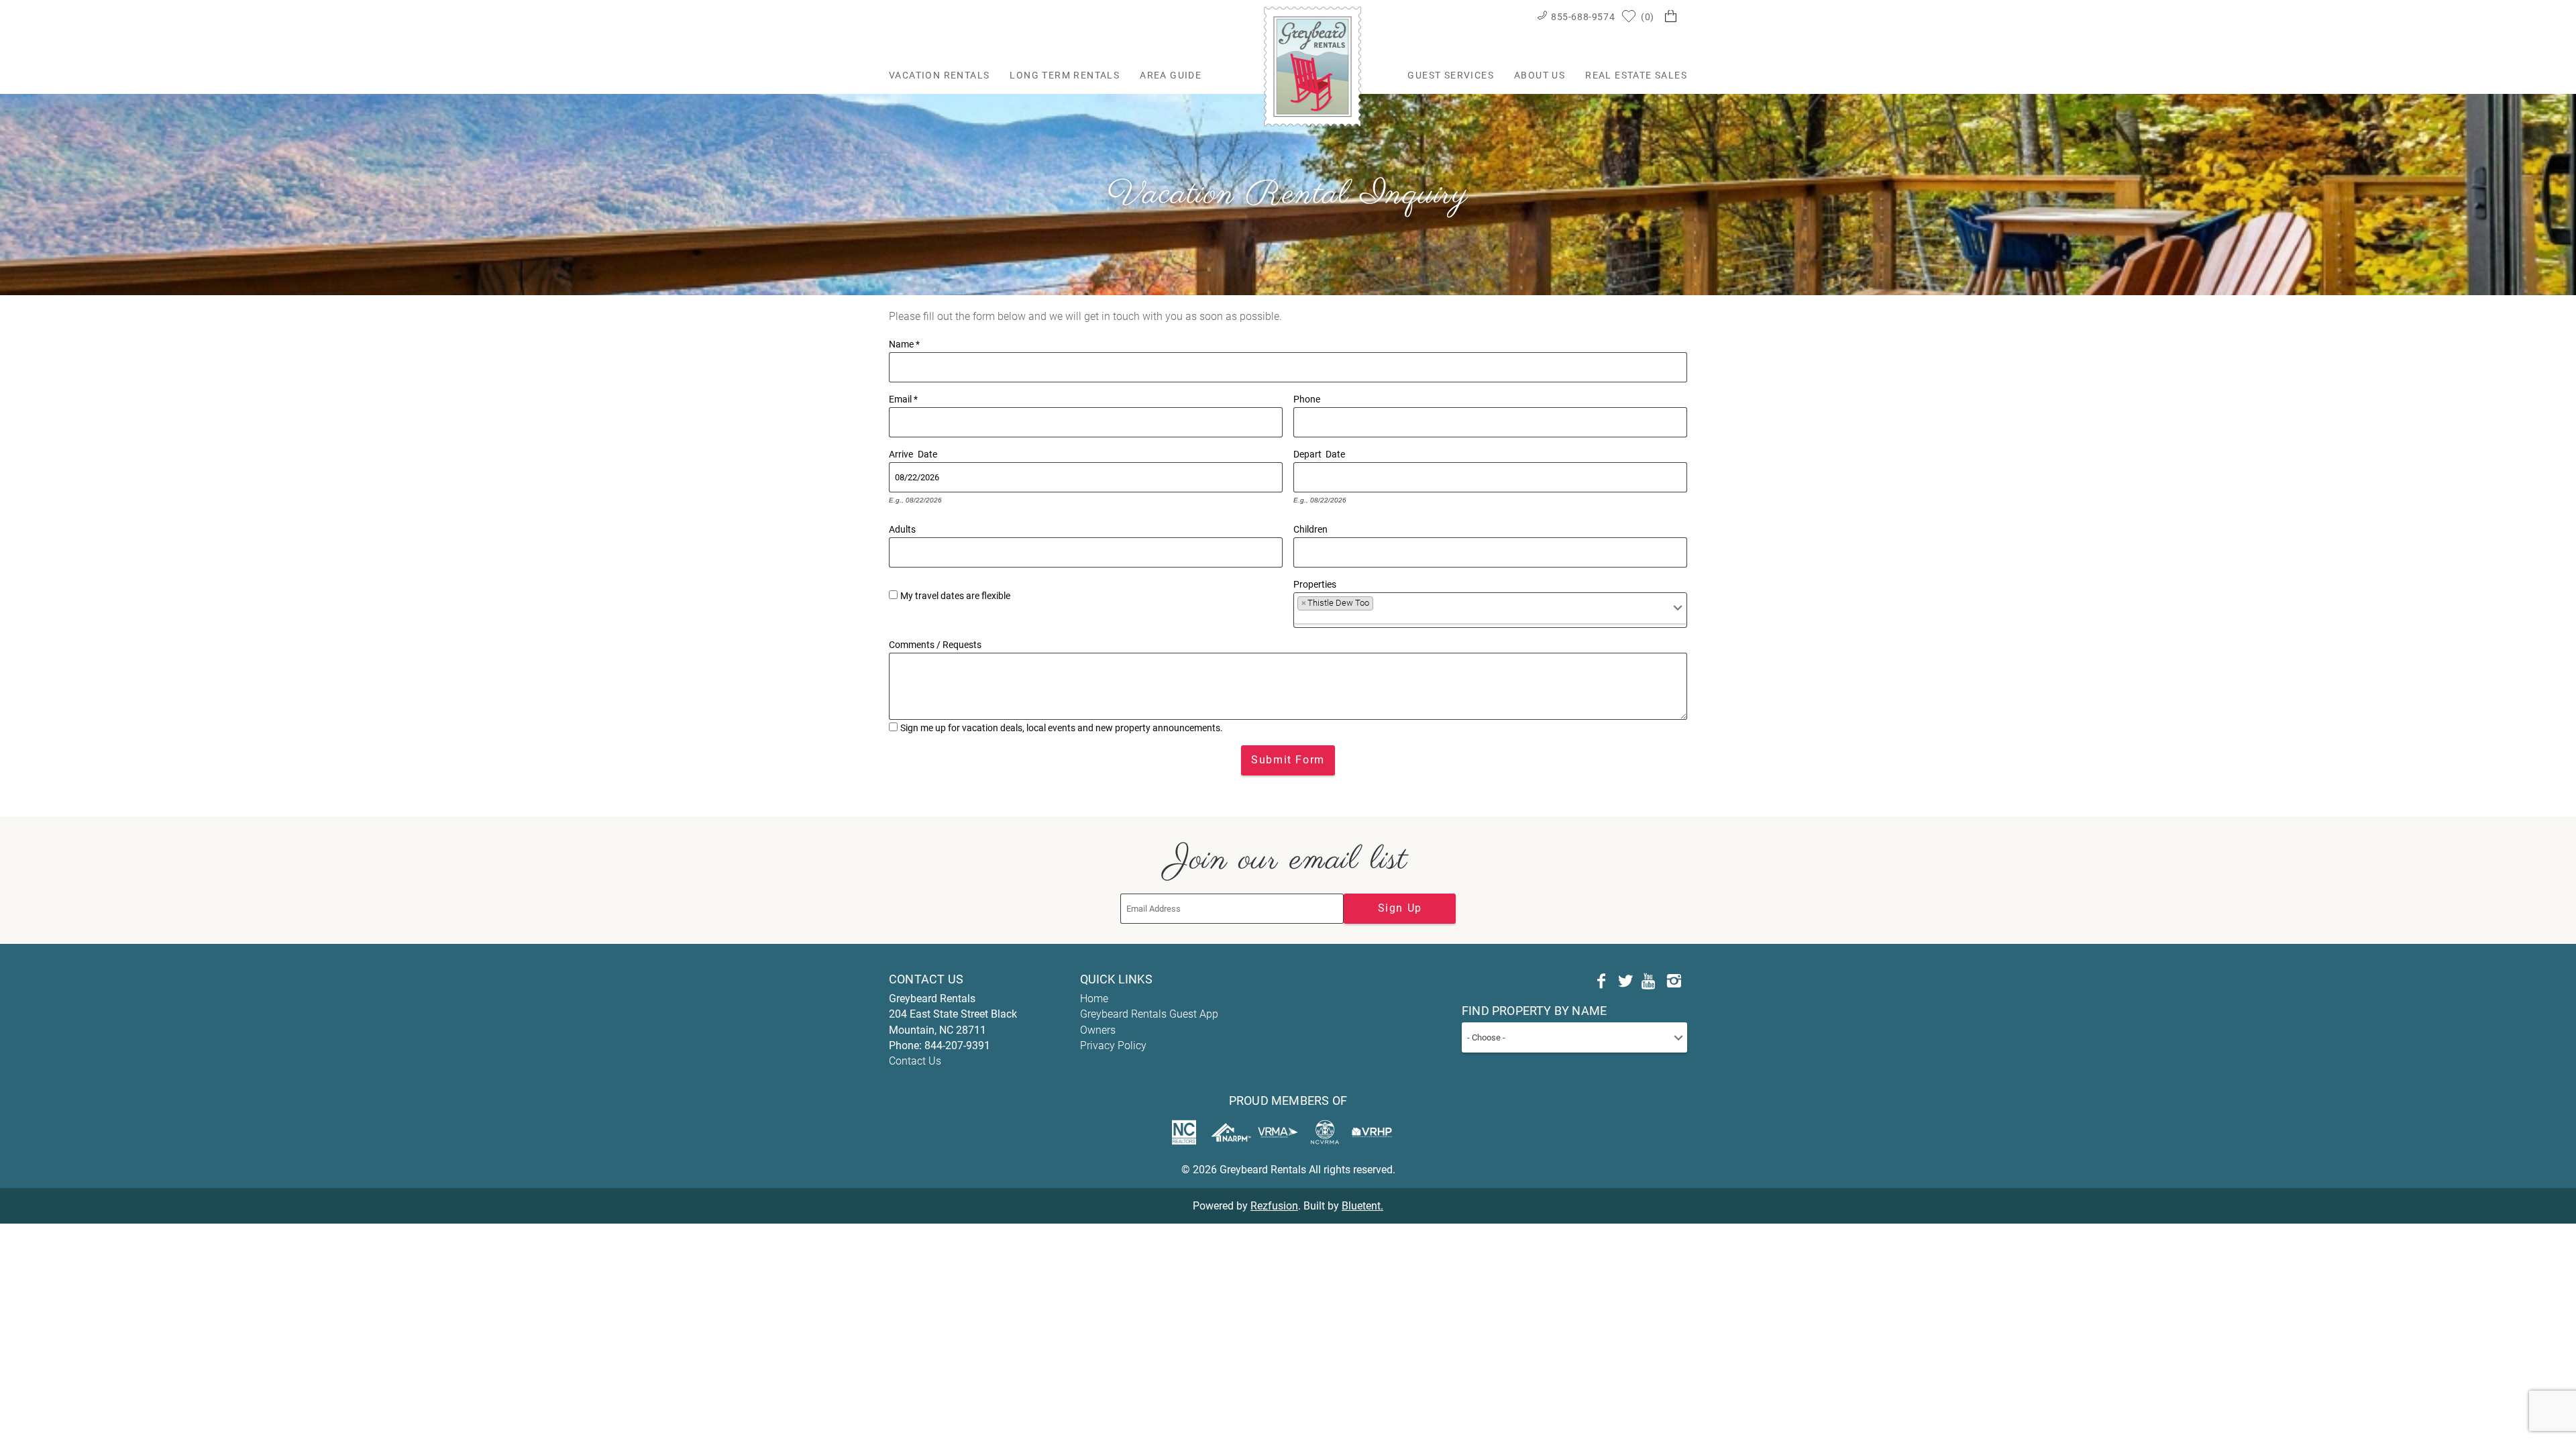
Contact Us (915, 1061)
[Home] (1312, 66)
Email (903, 398)
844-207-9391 (957, 1045)
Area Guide (1171, 75)
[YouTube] (1650, 981)
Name (904, 343)
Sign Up (1400, 908)
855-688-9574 (1583, 17)
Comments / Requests (935, 643)
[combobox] (1490, 610)
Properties (1315, 583)
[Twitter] (1625, 981)
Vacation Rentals (939, 75)
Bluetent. (1362, 1206)
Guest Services (1451, 75)
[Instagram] (1674, 981)
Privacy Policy (1113, 1045)
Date (927, 453)
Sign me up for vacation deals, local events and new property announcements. (1062, 728)
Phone (1307, 398)
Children (1310, 528)
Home (1094, 999)
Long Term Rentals (1065, 75)
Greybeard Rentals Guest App (1149, 1014)
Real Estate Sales (1636, 75)
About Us (1540, 75)
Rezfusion (1274, 1206)
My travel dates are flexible (955, 596)
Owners (1098, 1030)
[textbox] (1381, 606)
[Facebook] (1601, 981)
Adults (902, 528)
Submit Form (1288, 760)
